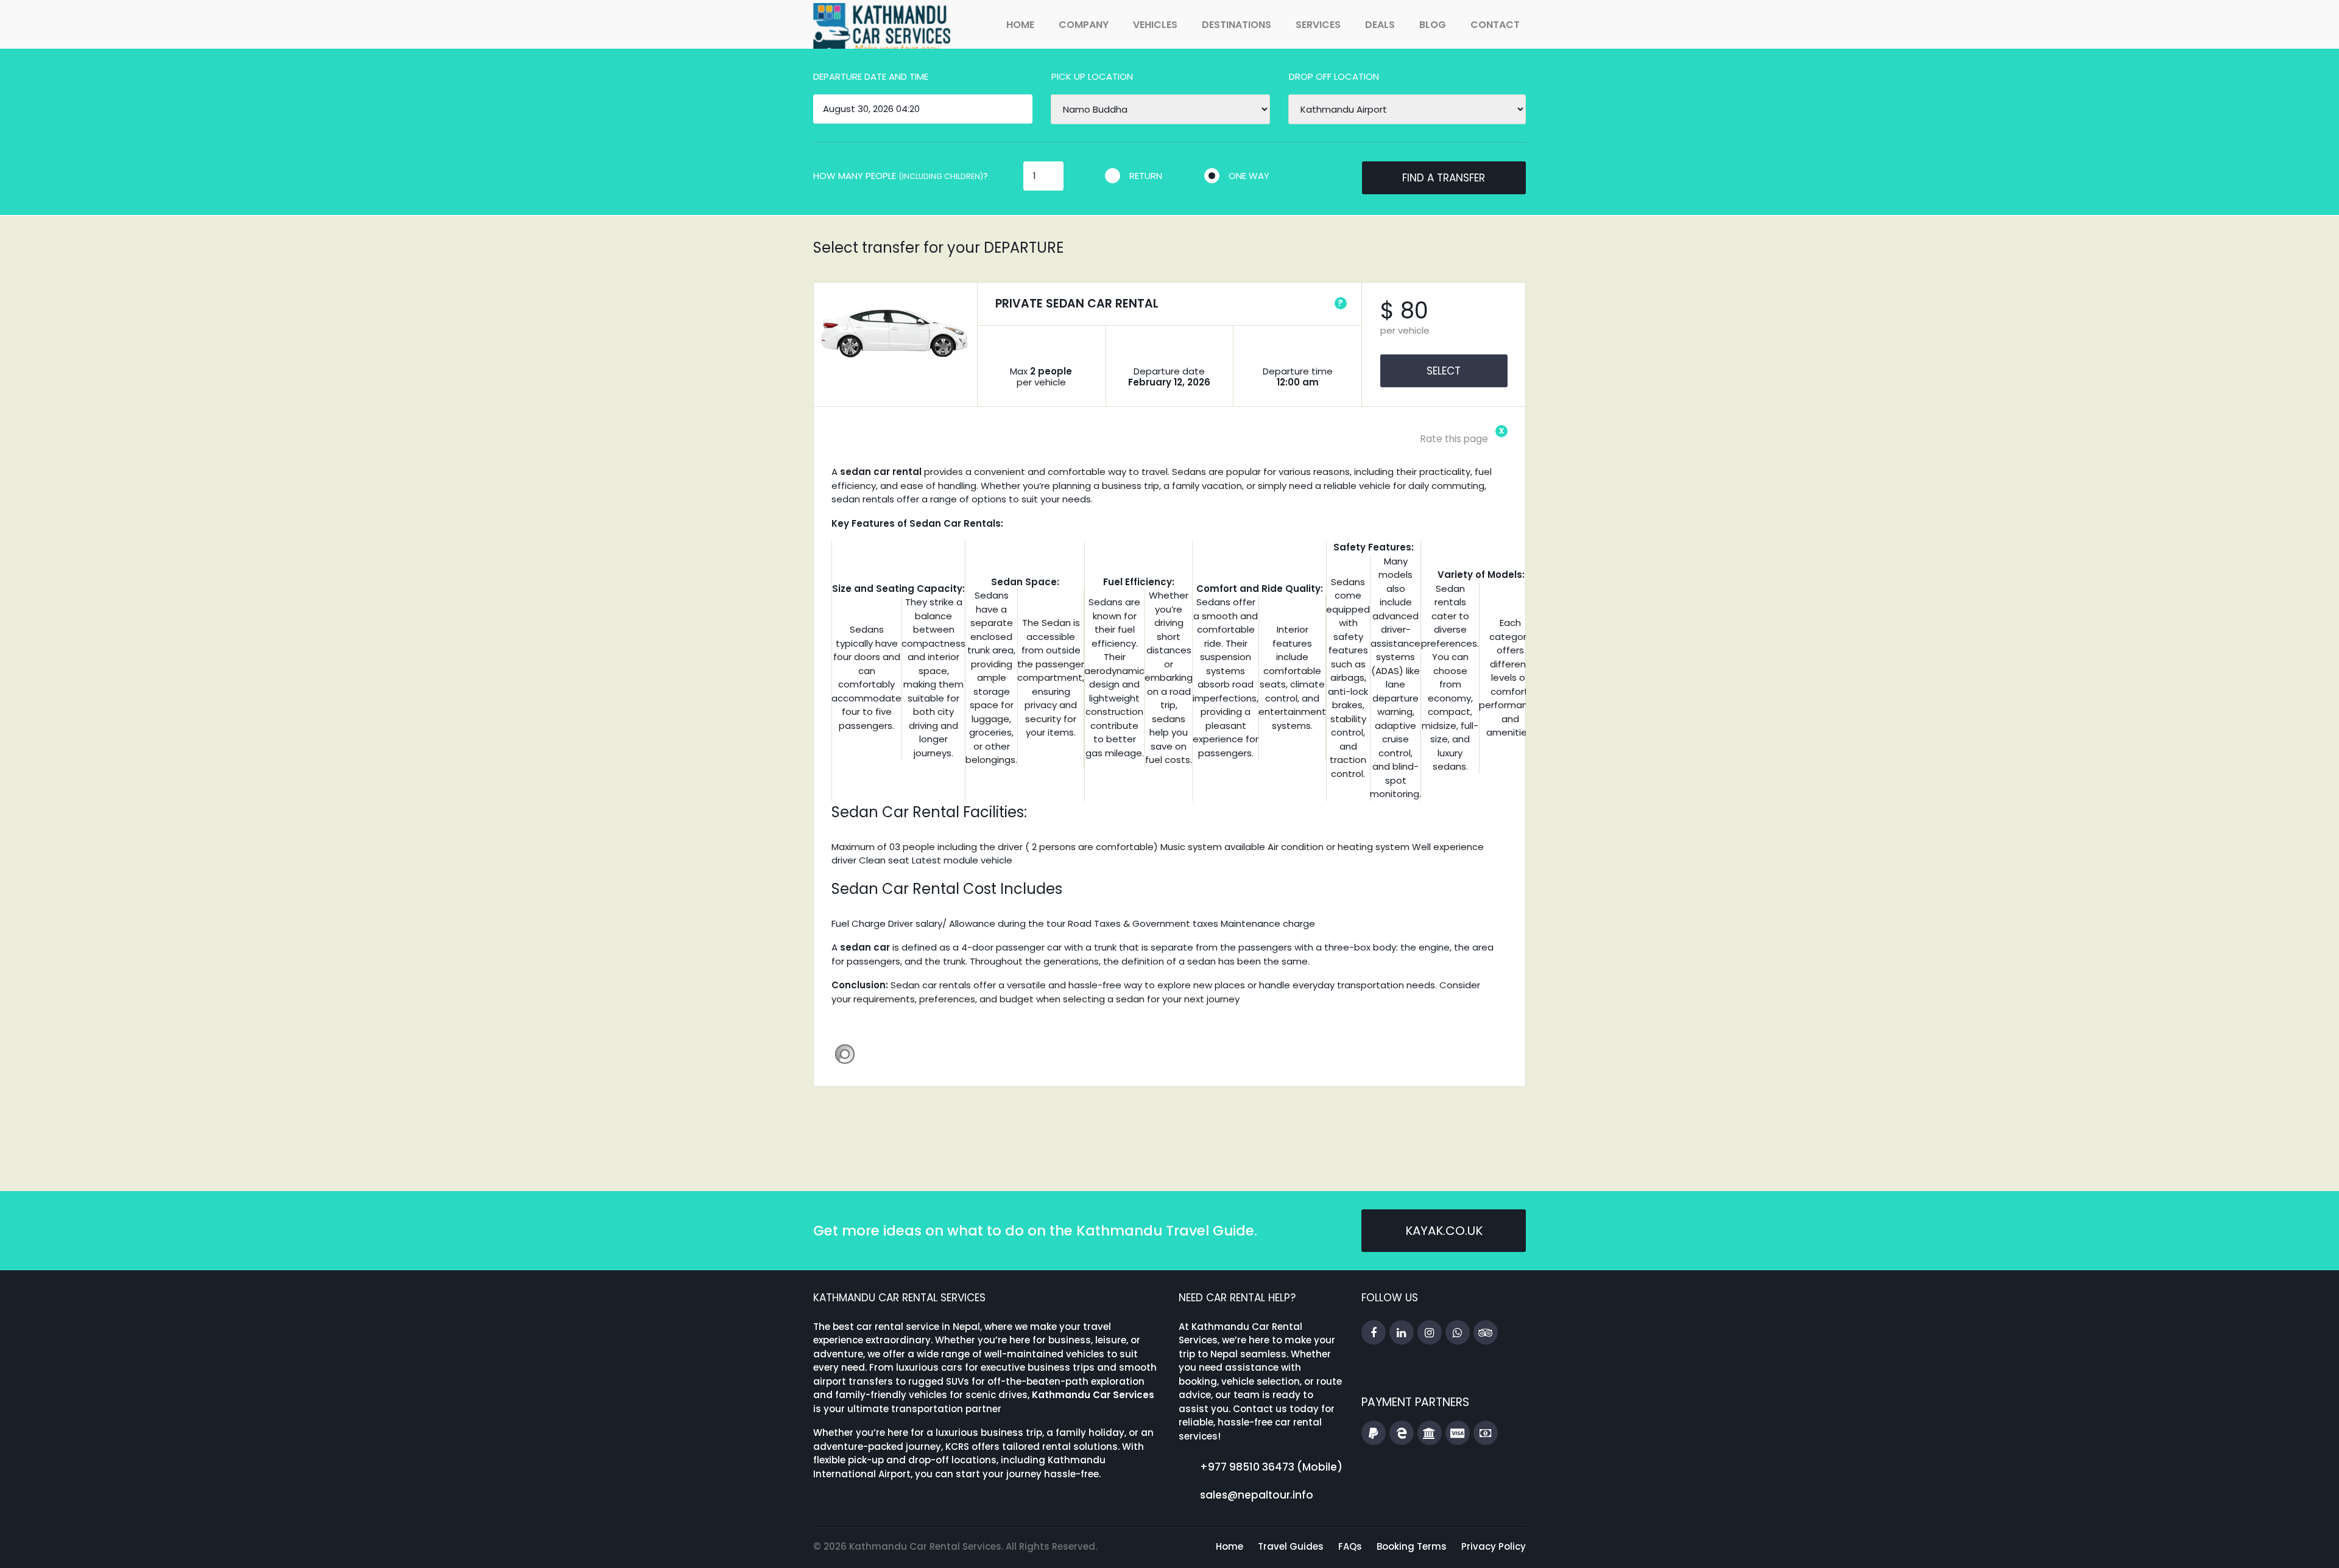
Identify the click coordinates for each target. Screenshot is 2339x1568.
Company (1084, 25)
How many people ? (901, 176)
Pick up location (1092, 76)
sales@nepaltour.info (1257, 1495)
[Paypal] (1374, 1433)
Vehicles (1155, 25)
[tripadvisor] (1486, 1333)
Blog (1433, 25)
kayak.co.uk (1444, 1231)
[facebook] (1374, 1333)
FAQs (1350, 1546)
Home (1020, 25)
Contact (1495, 25)
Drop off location (1334, 76)
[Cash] (1486, 1433)
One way (1249, 176)
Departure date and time (871, 76)
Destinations (1237, 25)
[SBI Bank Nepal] (1430, 1433)
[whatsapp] (1458, 1333)
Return (1146, 176)
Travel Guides (1291, 1546)
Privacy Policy (1494, 1546)
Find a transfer (1444, 178)
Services (1318, 25)
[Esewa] (1402, 1433)
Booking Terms (1412, 1546)
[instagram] (1430, 1333)
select (1444, 371)
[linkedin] (1402, 1333)
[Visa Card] (1458, 1433)
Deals (1380, 25)
